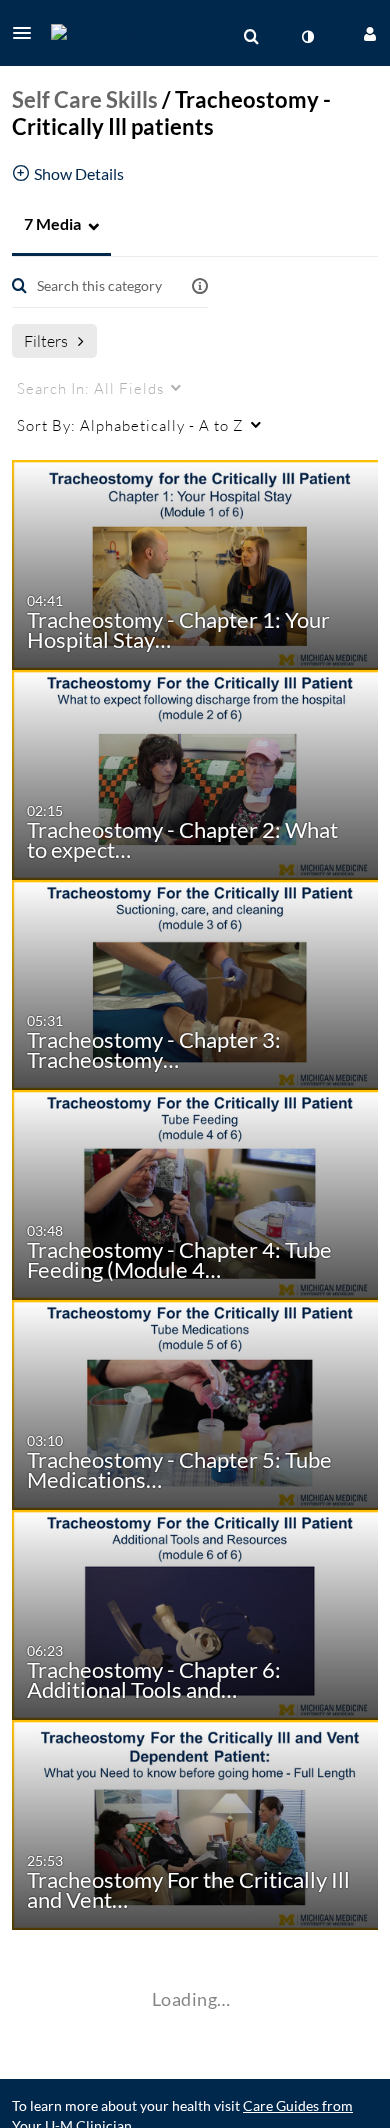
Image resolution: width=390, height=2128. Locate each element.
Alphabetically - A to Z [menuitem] (130, 425)
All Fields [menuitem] (90, 388)
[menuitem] (251, 37)
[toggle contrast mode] (307, 37)
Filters (46, 340)
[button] (28, 33)
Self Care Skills (85, 99)
